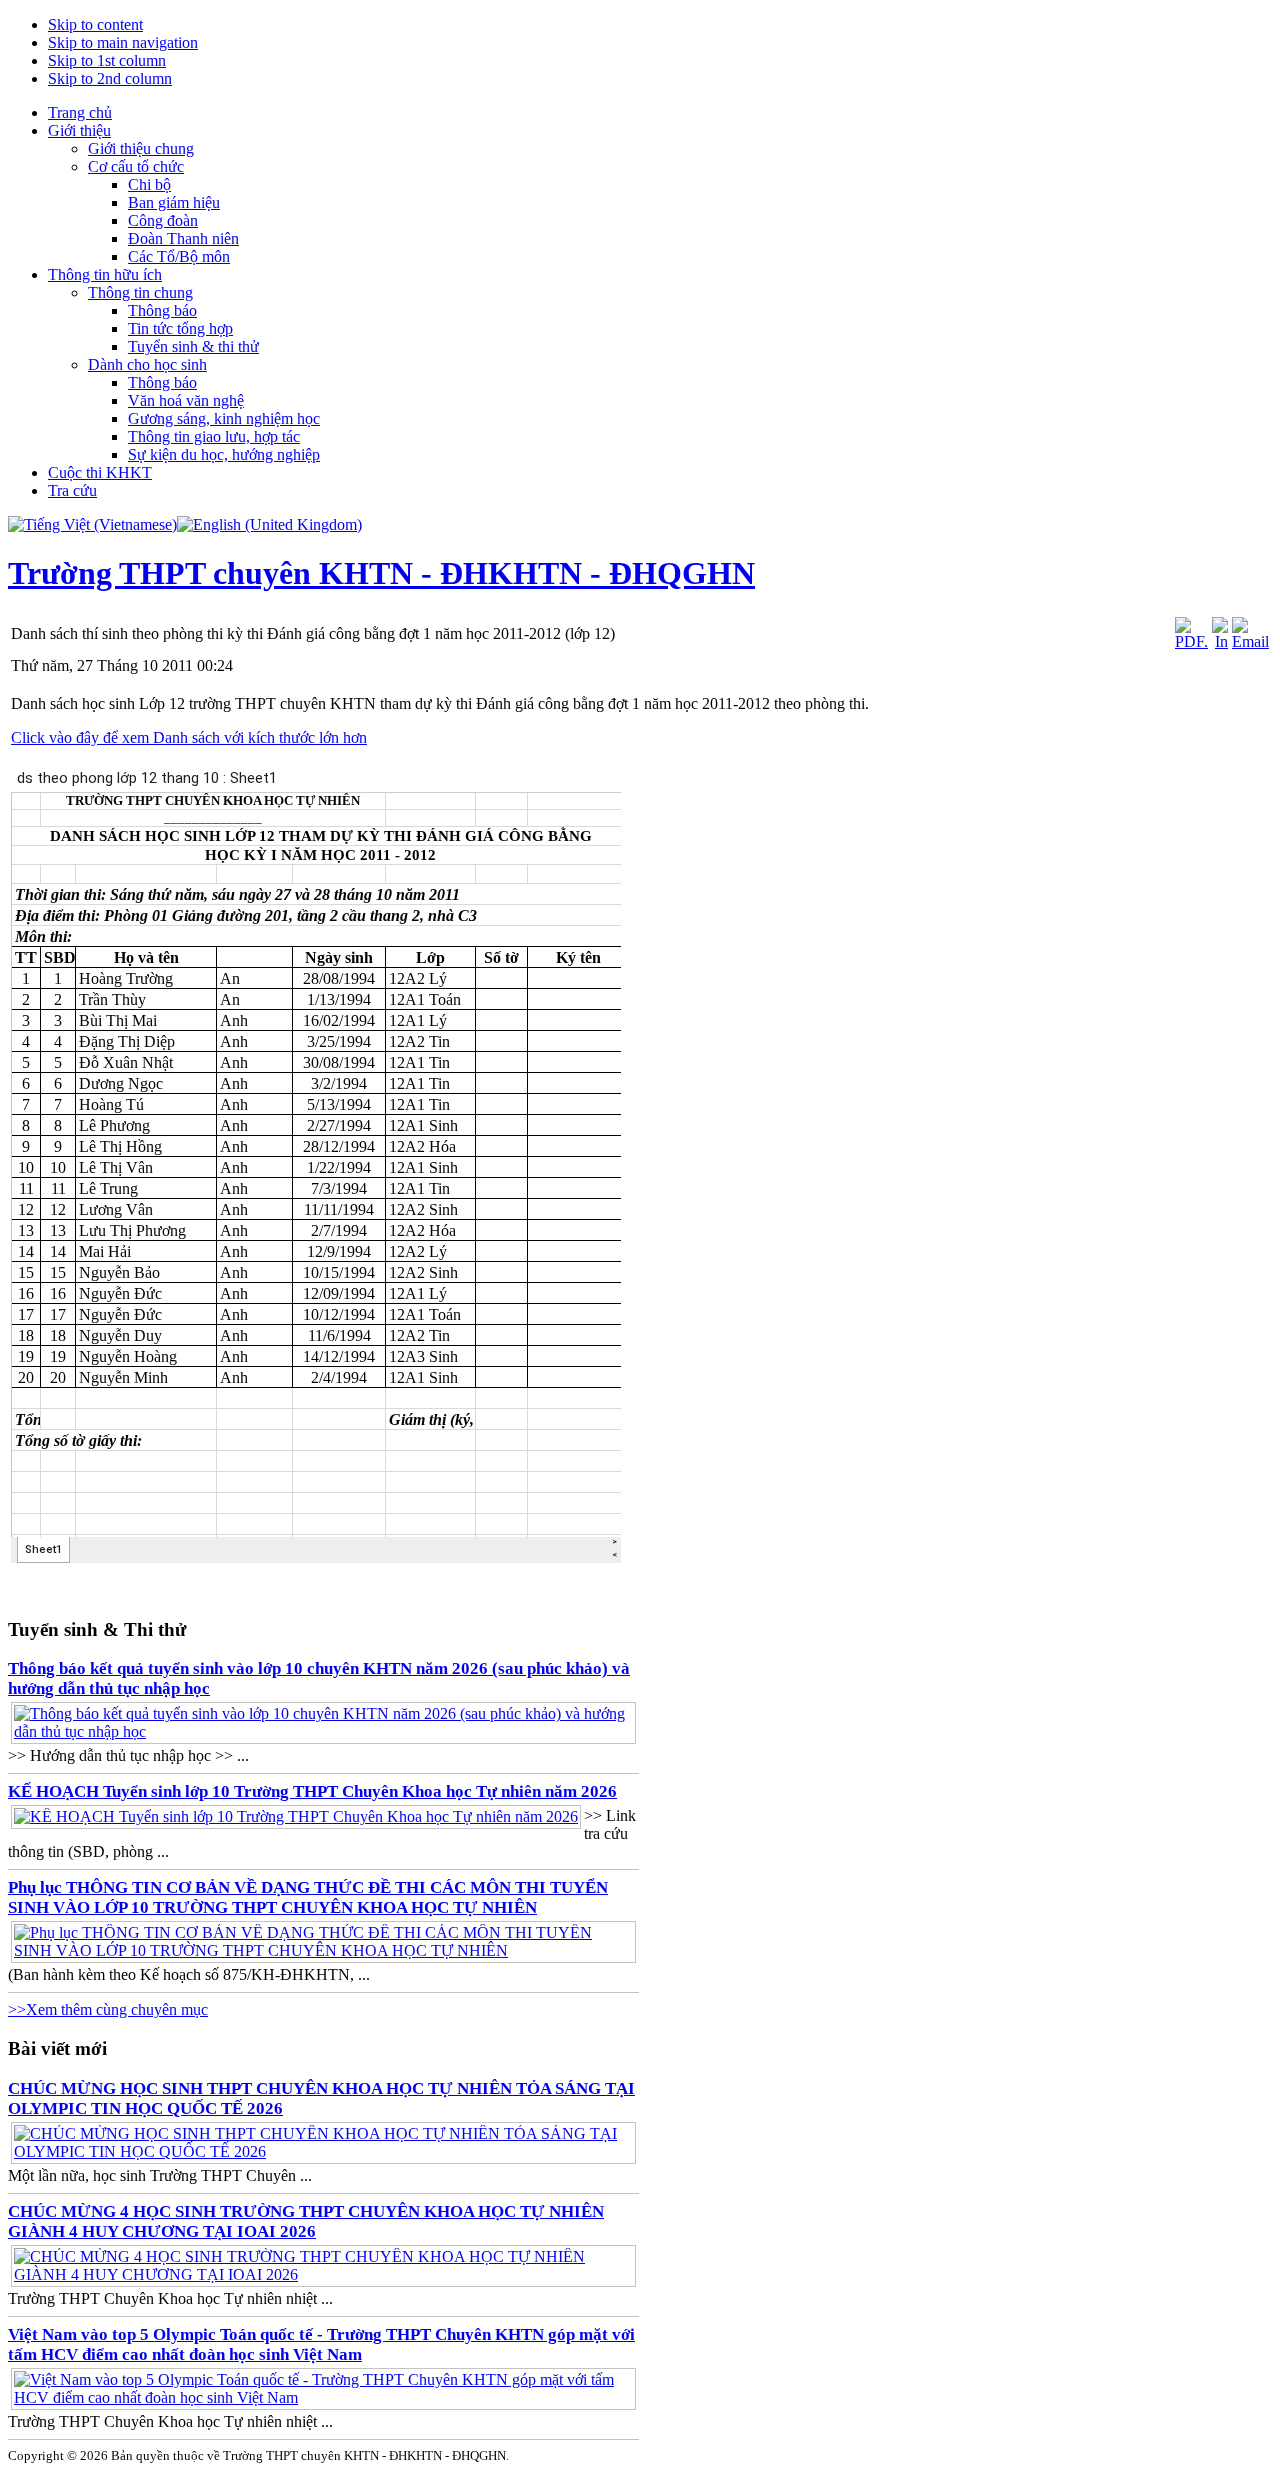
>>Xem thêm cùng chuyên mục (108, 2009)
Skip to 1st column (107, 60)
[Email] (1250, 641)
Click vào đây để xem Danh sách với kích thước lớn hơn (189, 737)
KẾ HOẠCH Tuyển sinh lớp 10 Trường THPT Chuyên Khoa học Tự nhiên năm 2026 (312, 1791)
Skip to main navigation (123, 42)
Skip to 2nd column (110, 78)
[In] (1220, 641)
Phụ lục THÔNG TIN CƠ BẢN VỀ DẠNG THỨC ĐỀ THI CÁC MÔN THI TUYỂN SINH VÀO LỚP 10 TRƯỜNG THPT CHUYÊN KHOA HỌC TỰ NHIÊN (308, 1897)
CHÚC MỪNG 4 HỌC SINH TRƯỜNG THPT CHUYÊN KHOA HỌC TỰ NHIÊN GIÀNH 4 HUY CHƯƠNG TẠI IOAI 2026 (306, 2221)
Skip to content (95, 24)
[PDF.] (1191, 641)
